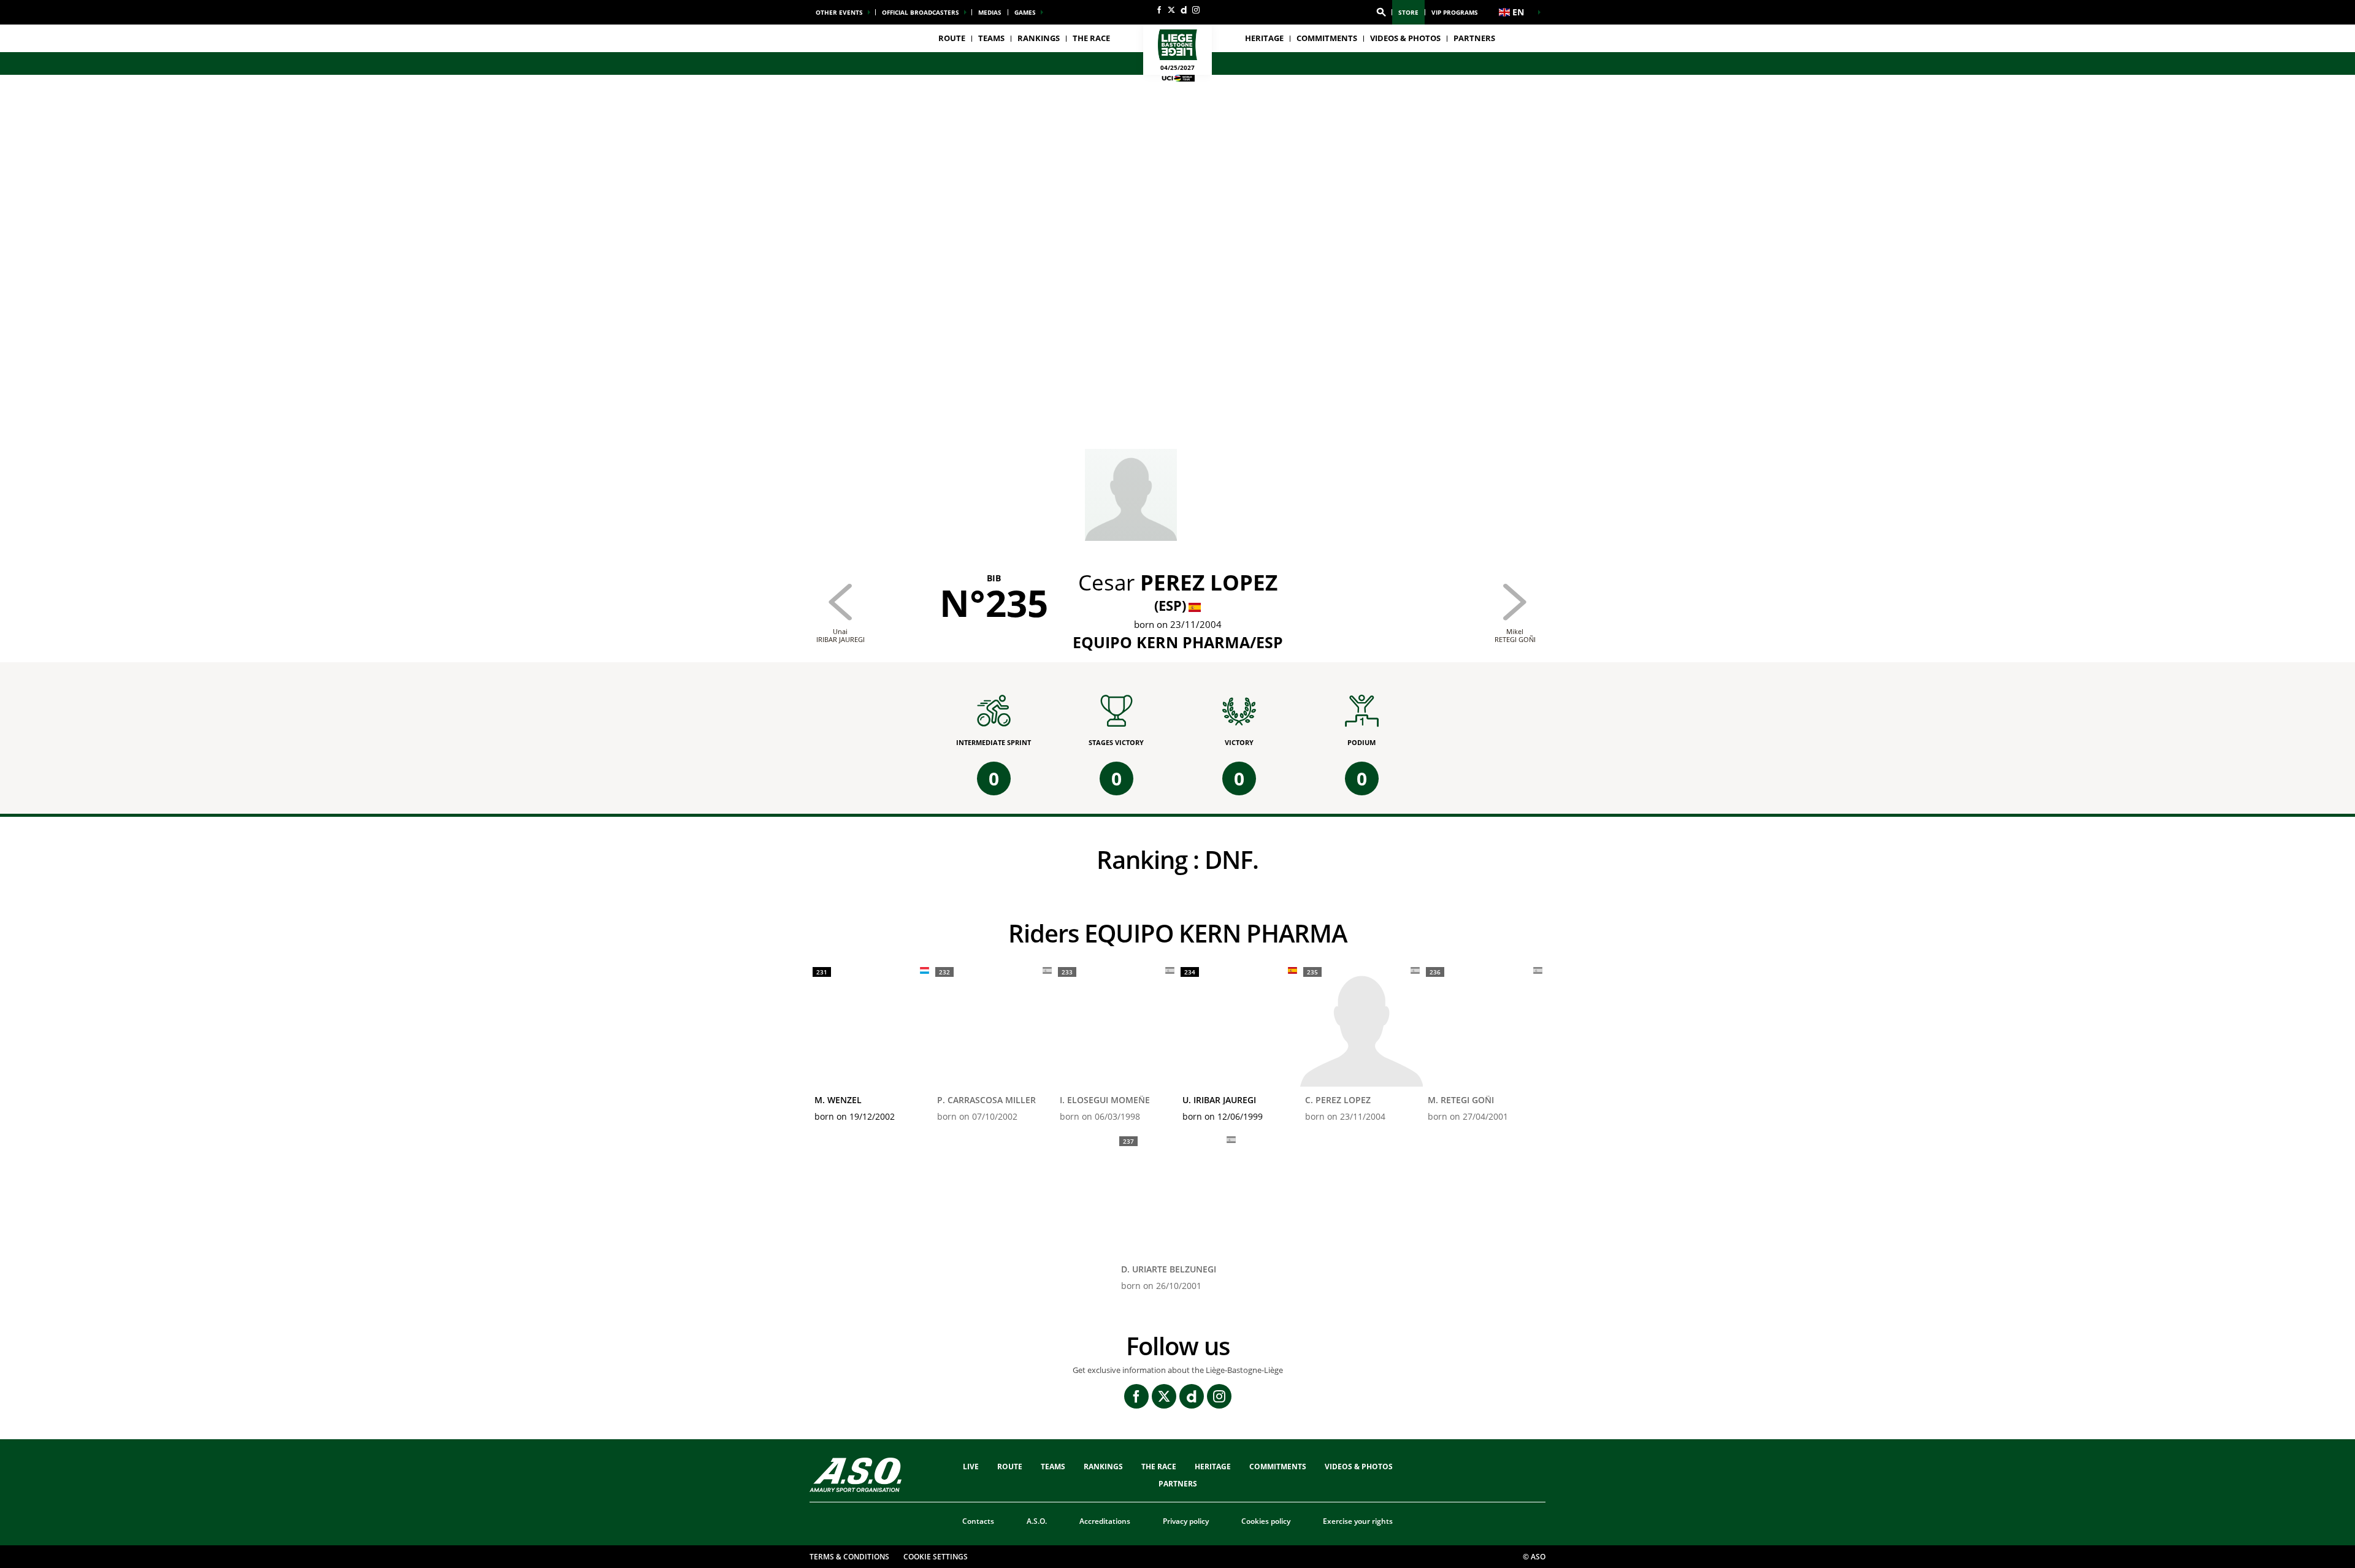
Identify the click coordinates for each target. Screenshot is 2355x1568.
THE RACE (1159, 1467)
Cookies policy (1266, 1521)
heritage (1264, 38)
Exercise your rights (1358, 1521)
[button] (1381, 12)
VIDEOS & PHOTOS (1405, 38)
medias (990, 12)
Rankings (1039, 38)
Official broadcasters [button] (921, 12)
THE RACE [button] (1091, 38)
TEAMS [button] (991, 38)
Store (1408, 12)
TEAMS (1053, 1467)
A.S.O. (1037, 1521)
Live (971, 1467)
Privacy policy (1186, 1521)
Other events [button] (839, 12)
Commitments (1327, 38)
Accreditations (1105, 1521)
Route (952, 38)
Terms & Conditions (849, 1557)
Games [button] (1025, 12)
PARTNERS (1474, 38)
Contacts (978, 1521)
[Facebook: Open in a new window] (1159, 10)
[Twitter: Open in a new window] (1171, 10)
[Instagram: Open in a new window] (1196, 10)
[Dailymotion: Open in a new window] (1184, 10)
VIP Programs (1455, 12)
